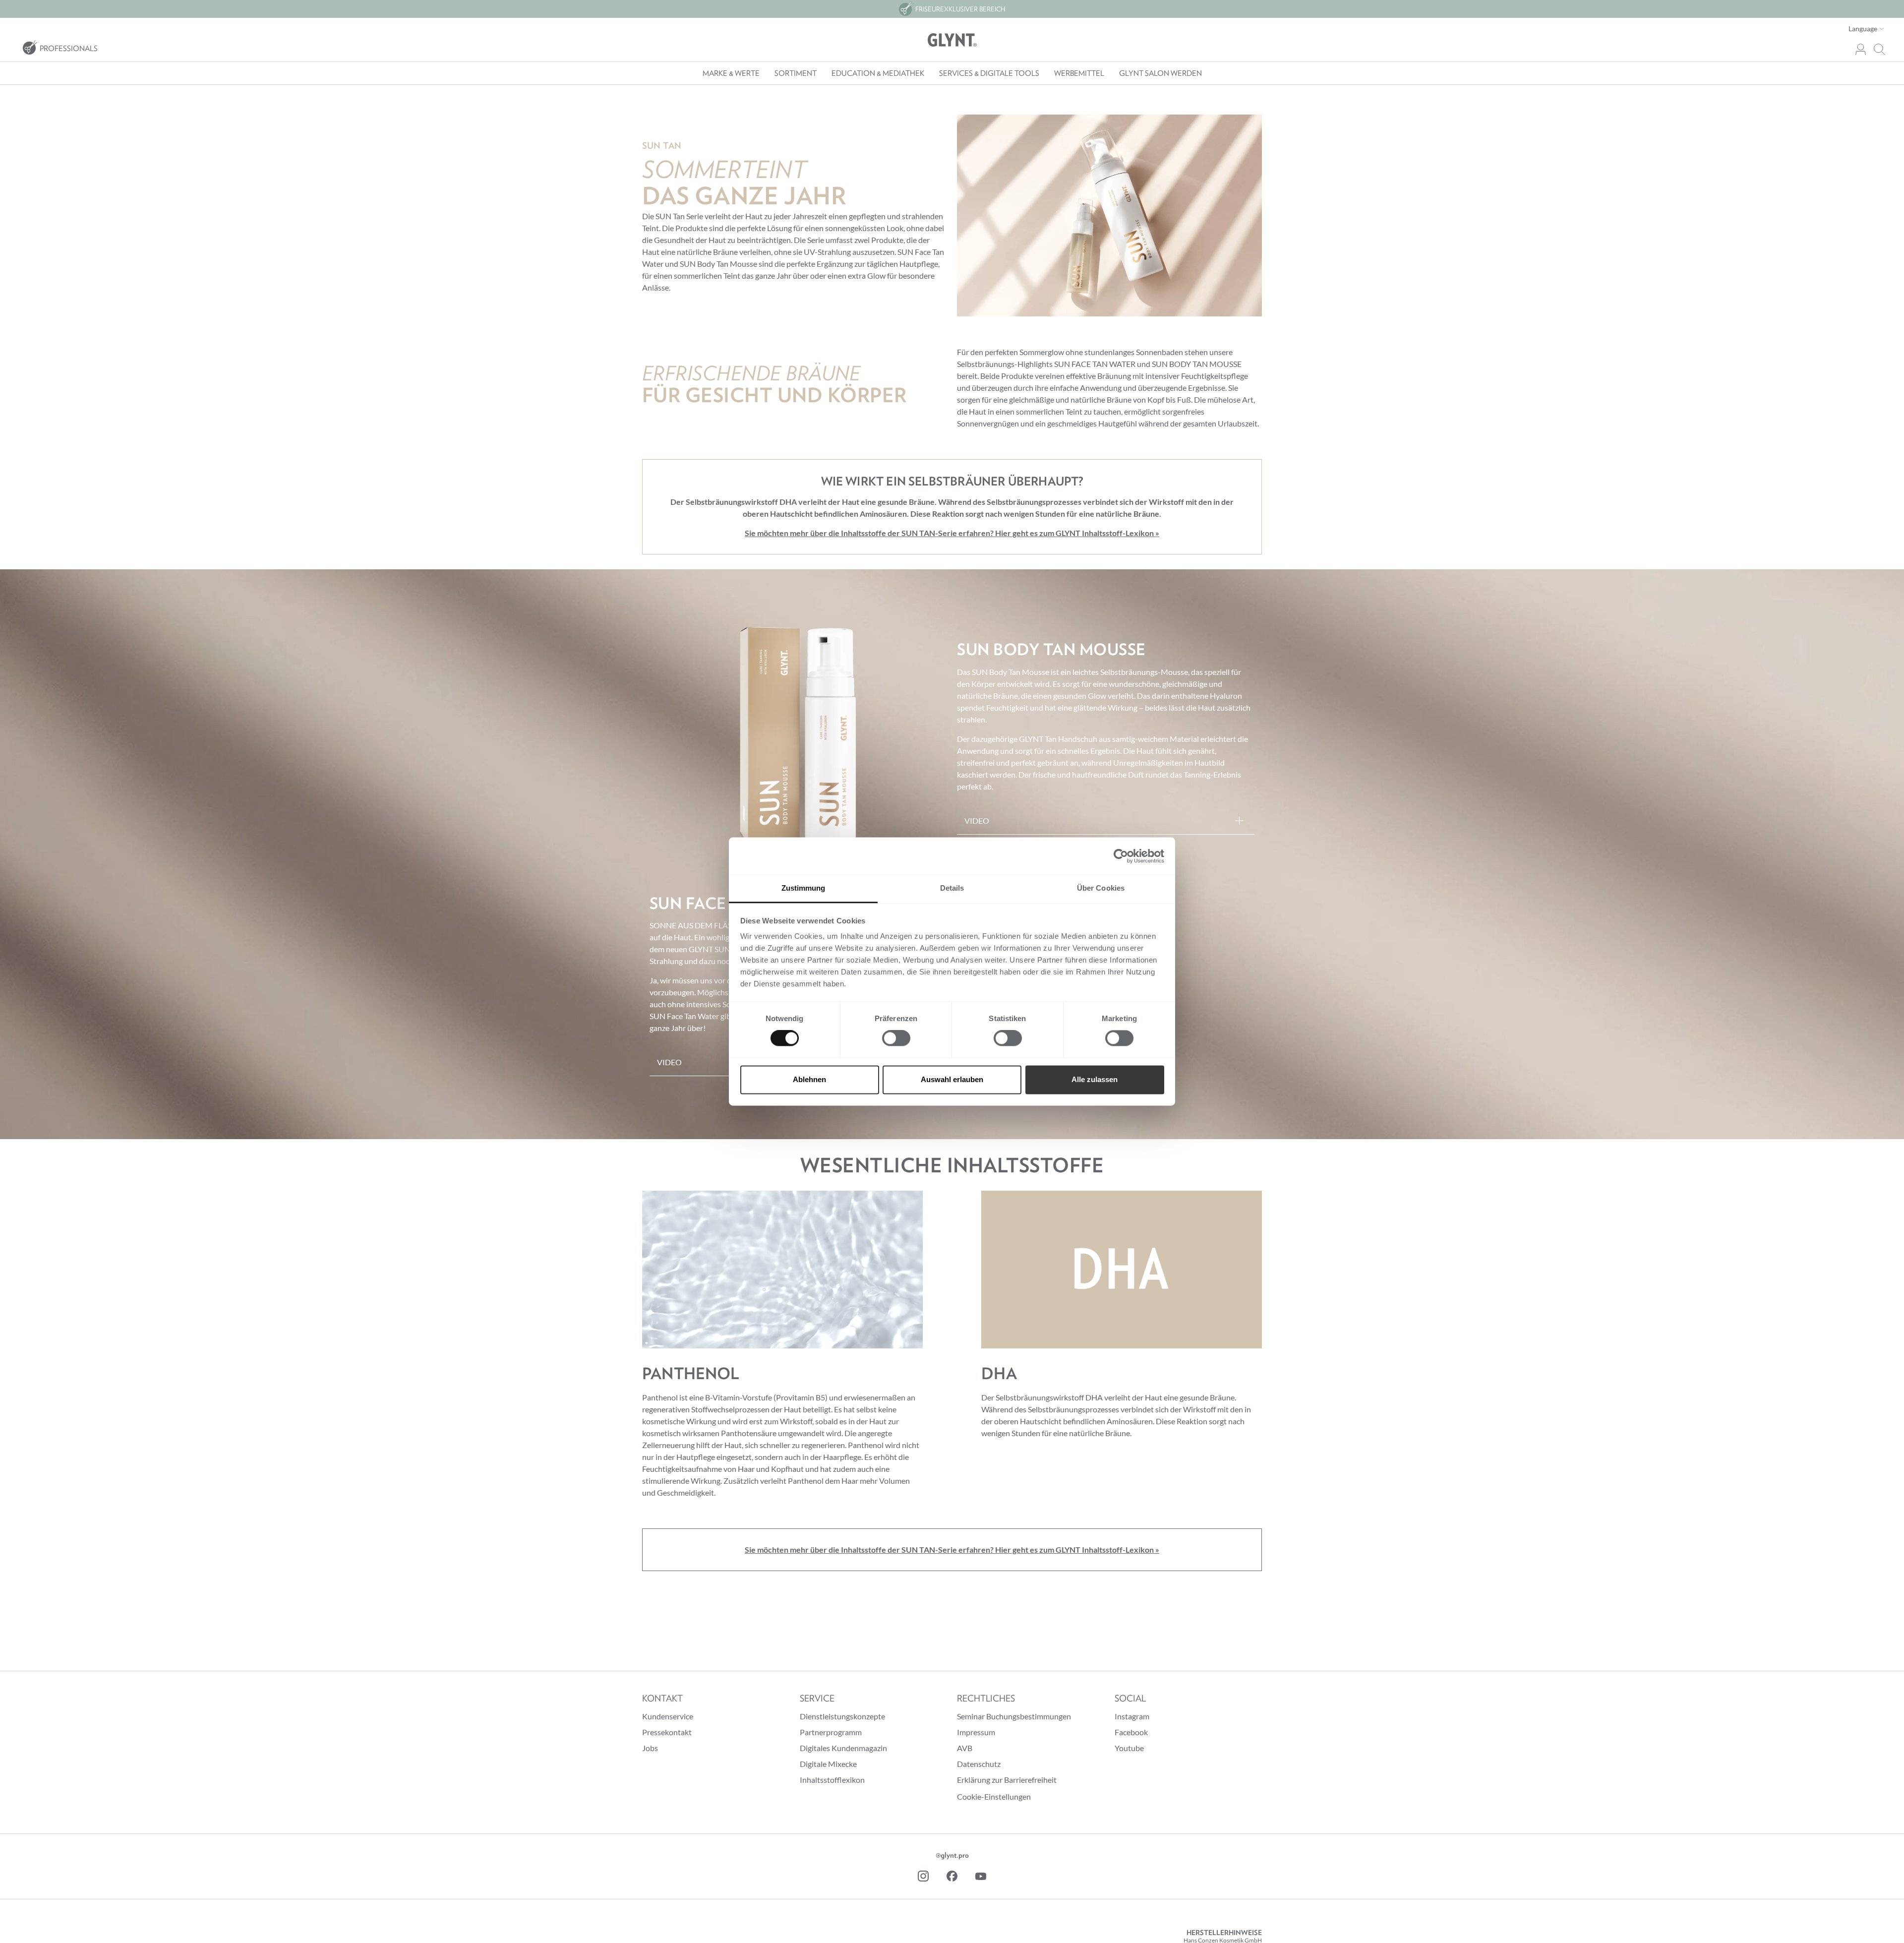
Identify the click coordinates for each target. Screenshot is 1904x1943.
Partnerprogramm (831, 1732)
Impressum (976, 1732)
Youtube (1129, 1748)
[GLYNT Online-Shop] (952, 40)
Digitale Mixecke (828, 1764)
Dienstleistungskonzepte (842, 1716)
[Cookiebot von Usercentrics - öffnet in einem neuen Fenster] (1121, 856)
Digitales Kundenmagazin (843, 1748)
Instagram (1132, 1716)
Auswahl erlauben (952, 1079)
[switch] (896, 1038)
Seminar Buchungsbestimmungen (1014, 1716)
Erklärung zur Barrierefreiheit (1007, 1780)
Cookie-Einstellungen (994, 1796)
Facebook (1131, 1732)
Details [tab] (952, 888)
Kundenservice (668, 1716)
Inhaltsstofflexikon (832, 1780)
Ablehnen (809, 1079)
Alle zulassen (1095, 1079)
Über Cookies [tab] (1101, 888)
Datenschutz (979, 1764)
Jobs (650, 1748)
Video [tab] (977, 820)
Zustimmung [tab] (803, 888)
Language (1864, 29)
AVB (965, 1748)
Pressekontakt (667, 1732)
